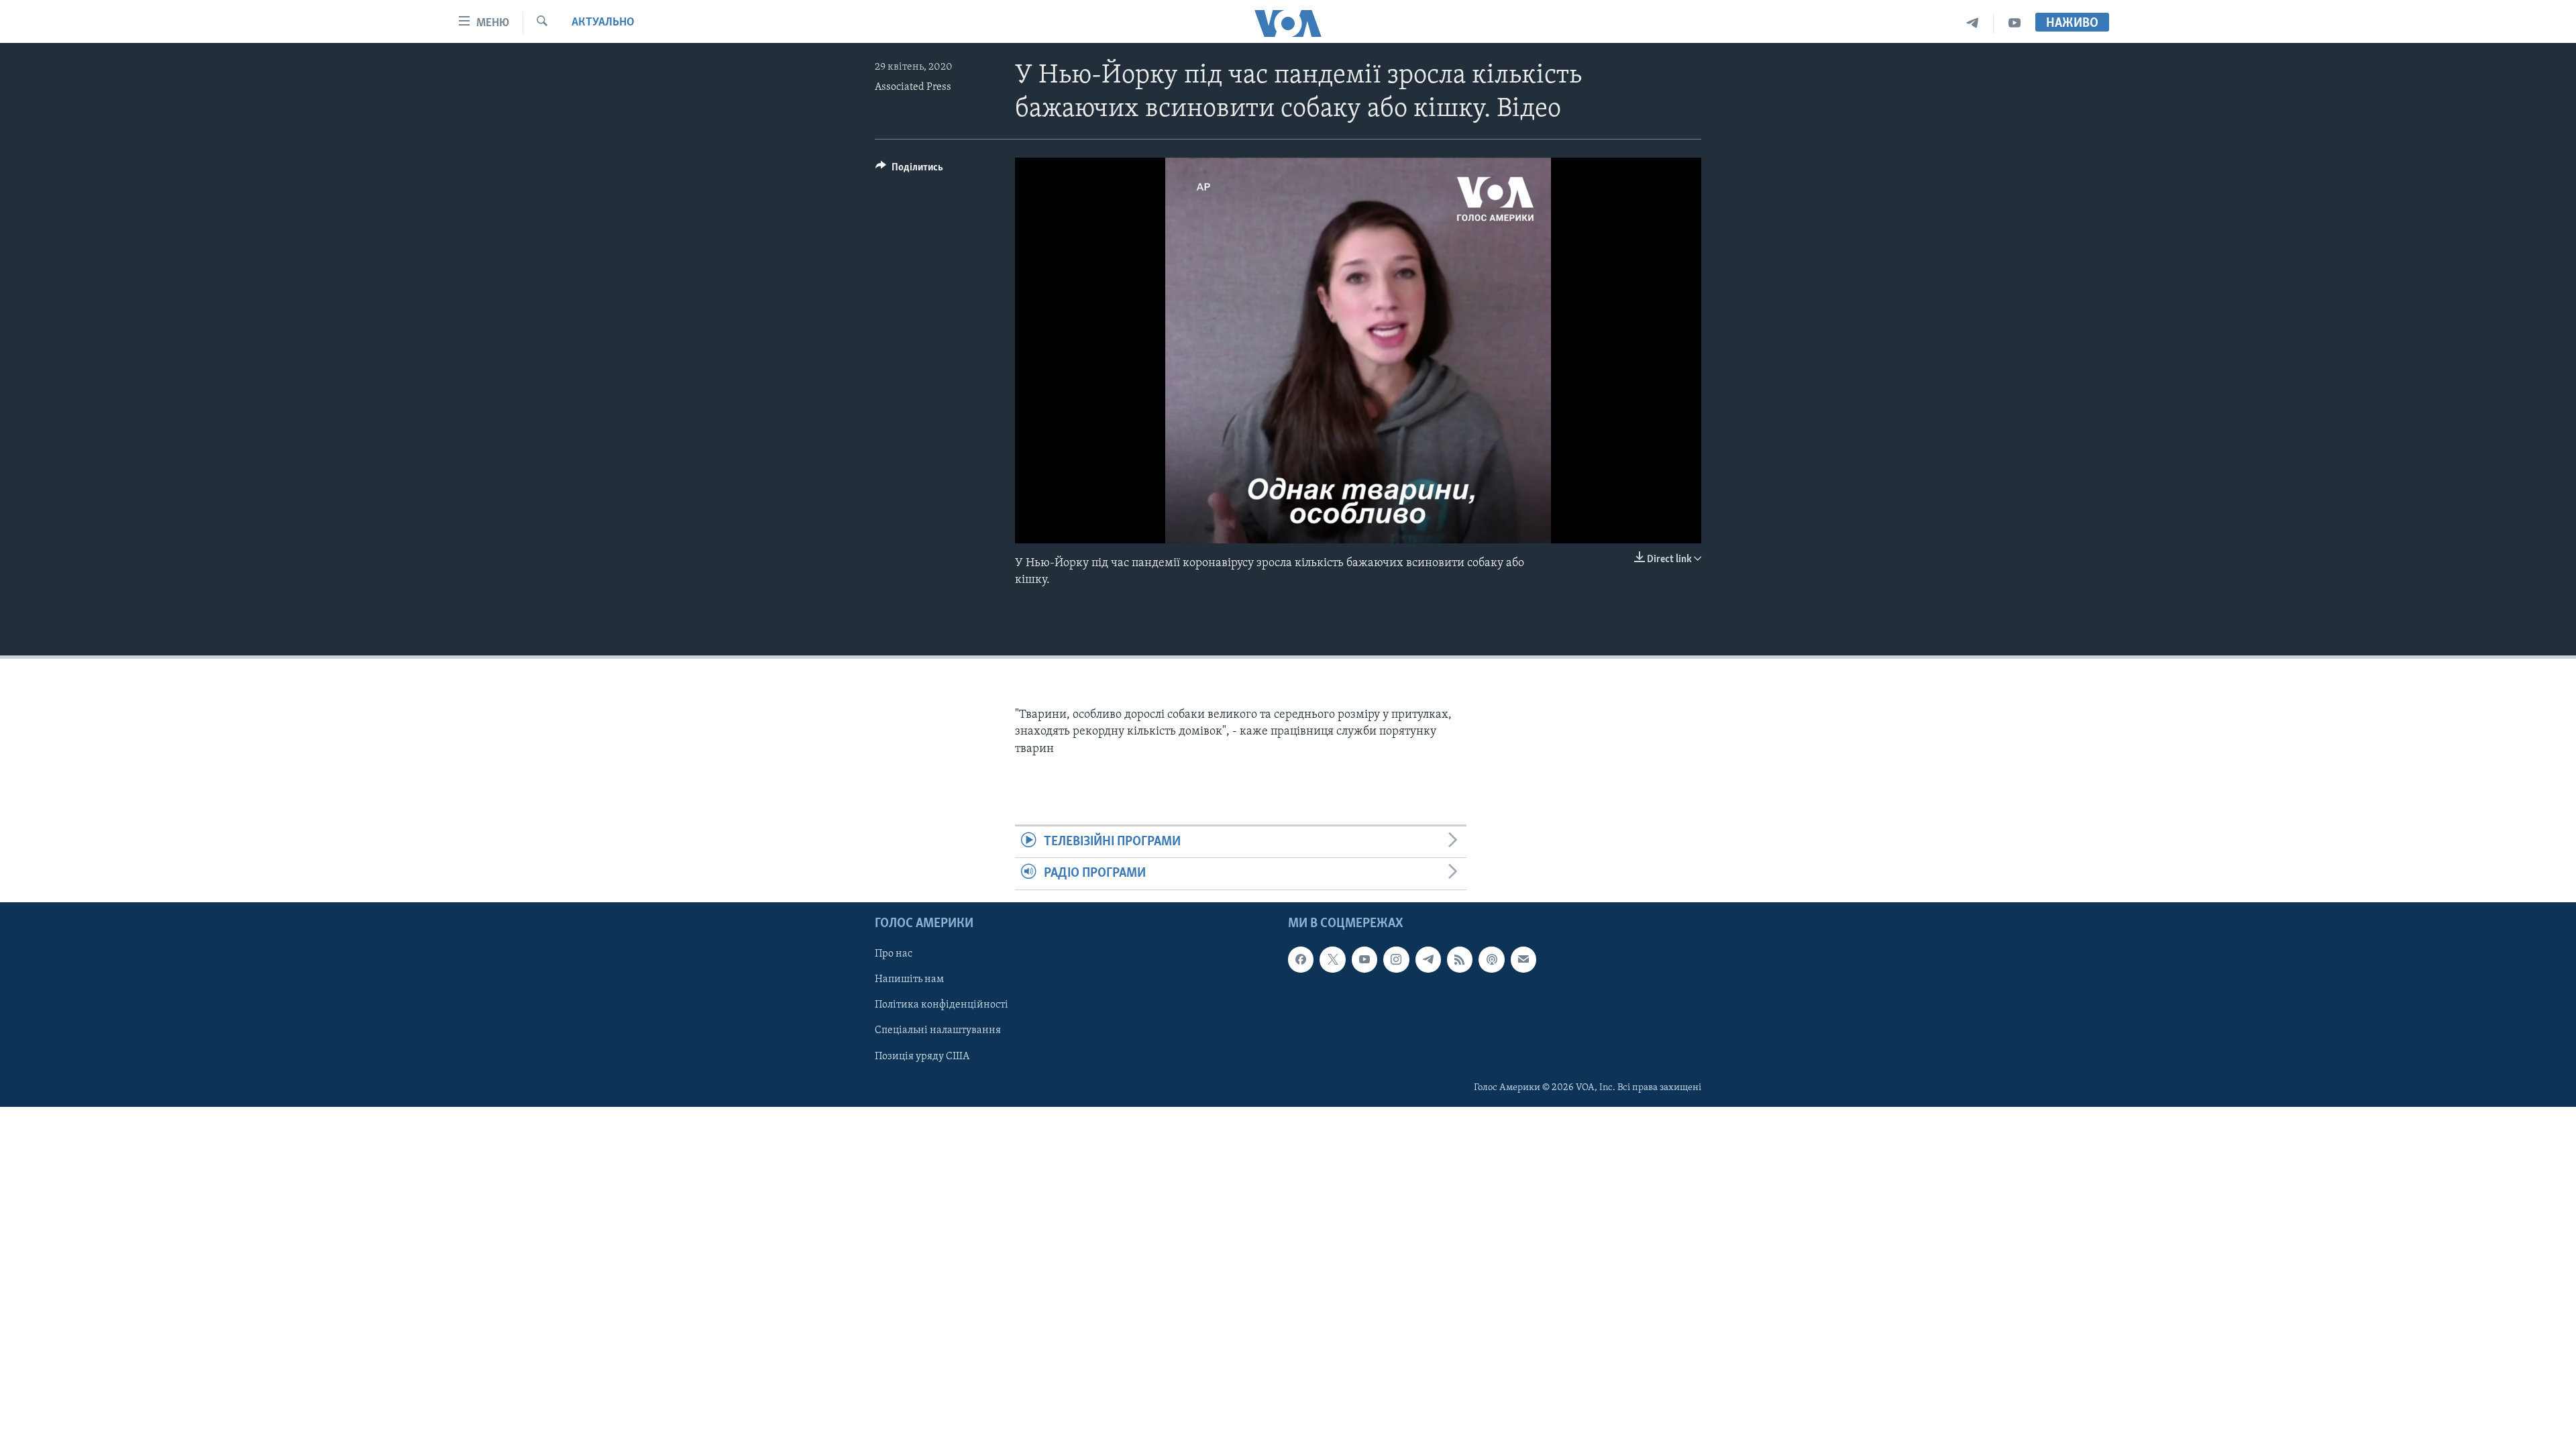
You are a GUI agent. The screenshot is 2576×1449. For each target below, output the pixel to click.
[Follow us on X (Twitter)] (1332, 959)
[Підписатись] (1523, 959)
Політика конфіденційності (942, 1005)
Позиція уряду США (922, 1056)
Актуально (603, 23)
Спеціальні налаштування (938, 1030)
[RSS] (1460, 959)
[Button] (909, 170)
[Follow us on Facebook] (1301, 959)
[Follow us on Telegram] (1428, 959)
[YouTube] (2015, 23)
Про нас (894, 954)
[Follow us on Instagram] (1396, 959)
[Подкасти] (1491, 959)
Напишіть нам (909, 979)
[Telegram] (1973, 23)
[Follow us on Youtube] (1364, 959)
